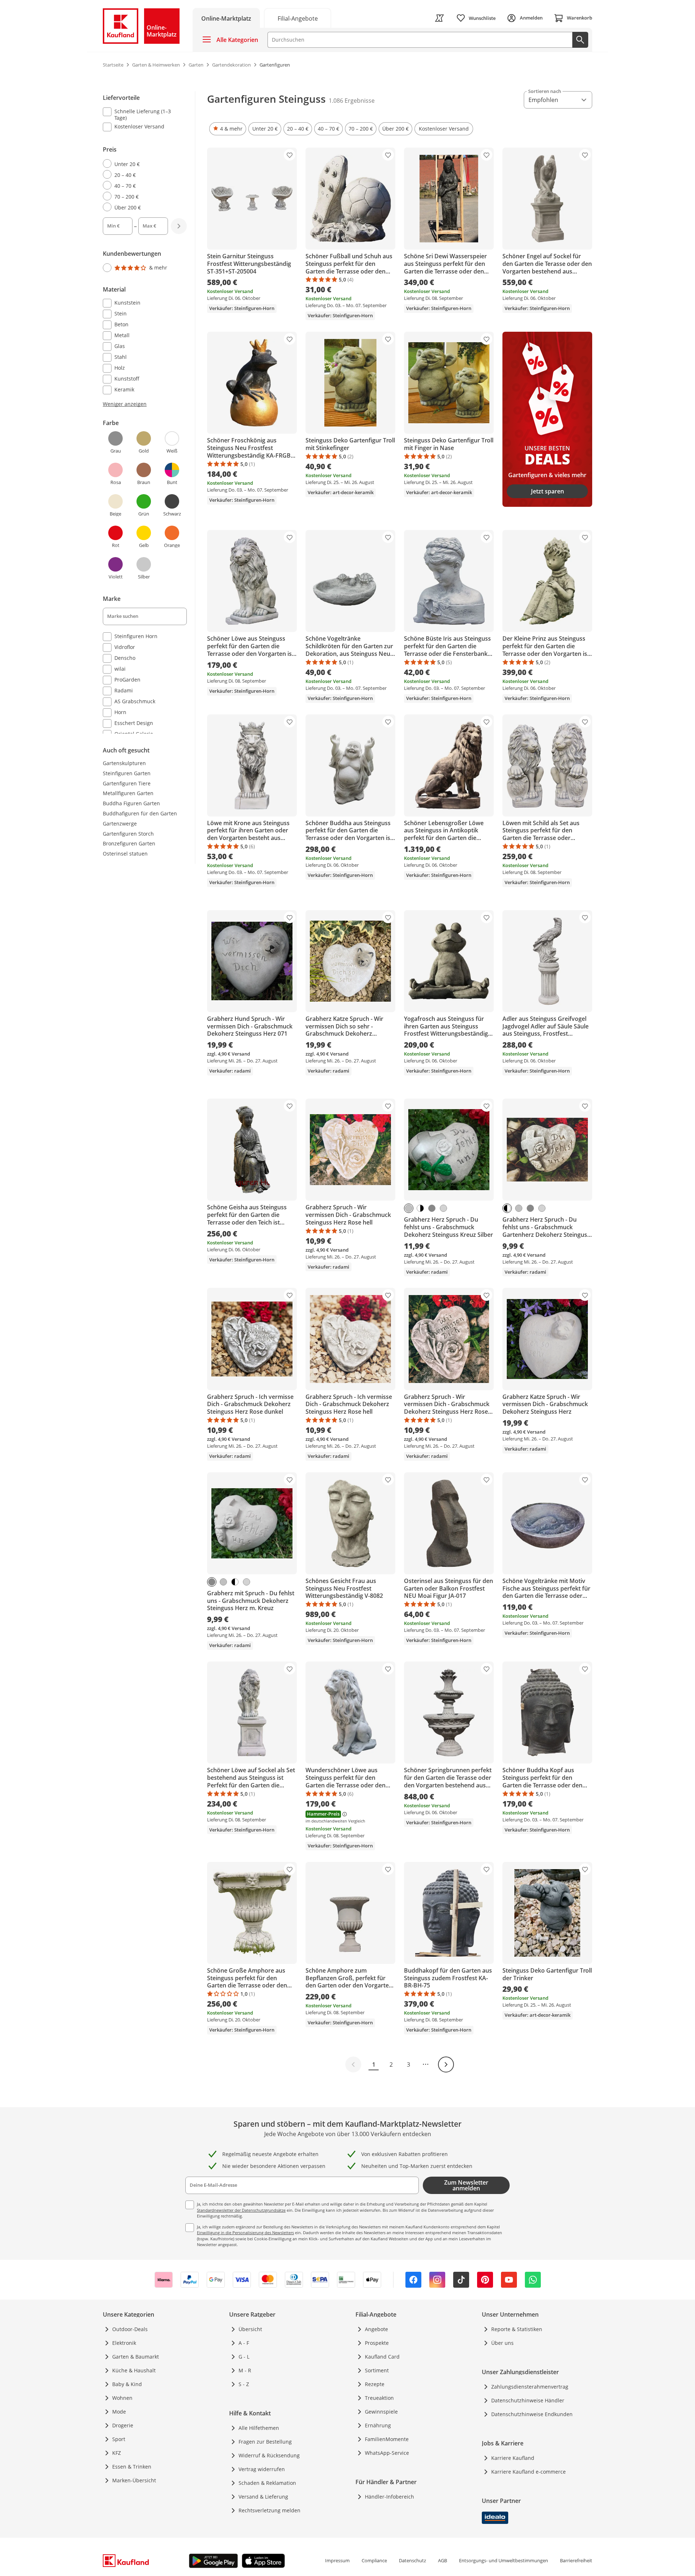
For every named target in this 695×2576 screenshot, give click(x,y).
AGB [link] (443, 2560)
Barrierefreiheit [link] (576, 2560)
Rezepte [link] (375, 2384)
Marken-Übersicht (134, 2480)
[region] (149, 413)
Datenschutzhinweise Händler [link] (528, 2400)
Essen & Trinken (132, 2467)
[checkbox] (142, 114)
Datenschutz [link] (412, 2560)
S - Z (244, 2384)
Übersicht (250, 2329)
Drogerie (123, 2425)
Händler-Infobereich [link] (389, 2497)
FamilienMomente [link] (387, 2439)
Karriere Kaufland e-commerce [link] (528, 2472)
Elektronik (124, 2343)
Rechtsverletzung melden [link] (269, 2510)
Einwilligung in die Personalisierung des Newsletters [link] (245, 2233)
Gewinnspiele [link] (381, 2412)
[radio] (142, 164)
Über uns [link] (502, 2343)
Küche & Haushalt (134, 2370)
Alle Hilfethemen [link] (259, 2428)
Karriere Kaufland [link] (513, 2458)
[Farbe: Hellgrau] (443, 1208)
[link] (298, 18)
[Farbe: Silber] (409, 1208)
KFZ (117, 2453)
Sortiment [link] (377, 2370)
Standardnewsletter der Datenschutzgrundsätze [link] (241, 2210)
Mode (119, 2412)
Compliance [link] (374, 2560)
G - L (244, 2357)
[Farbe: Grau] (432, 1208)
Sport (119, 2439)
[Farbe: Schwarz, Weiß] (420, 1208)
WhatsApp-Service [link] (387, 2453)
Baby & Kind (127, 2384)
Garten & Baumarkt (136, 2357)
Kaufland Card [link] (382, 2357)
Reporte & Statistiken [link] (517, 2329)
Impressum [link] (337, 2560)
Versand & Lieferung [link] (263, 2497)
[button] (228, 129)
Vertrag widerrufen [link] (262, 2469)
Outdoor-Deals (130, 2329)
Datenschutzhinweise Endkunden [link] (532, 2414)
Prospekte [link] (377, 2343)
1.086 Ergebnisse (352, 101)
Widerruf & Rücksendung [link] (269, 2455)
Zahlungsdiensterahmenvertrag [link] (530, 2387)
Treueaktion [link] (379, 2398)
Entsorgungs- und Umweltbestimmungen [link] (504, 2560)
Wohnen (122, 2398)
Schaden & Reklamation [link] (267, 2483)
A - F (244, 2343)
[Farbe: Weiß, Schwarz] (507, 1208)
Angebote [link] (376, 2329)
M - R (245, 2370)
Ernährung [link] (378, 2425)
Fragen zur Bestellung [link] (265, 2442)
